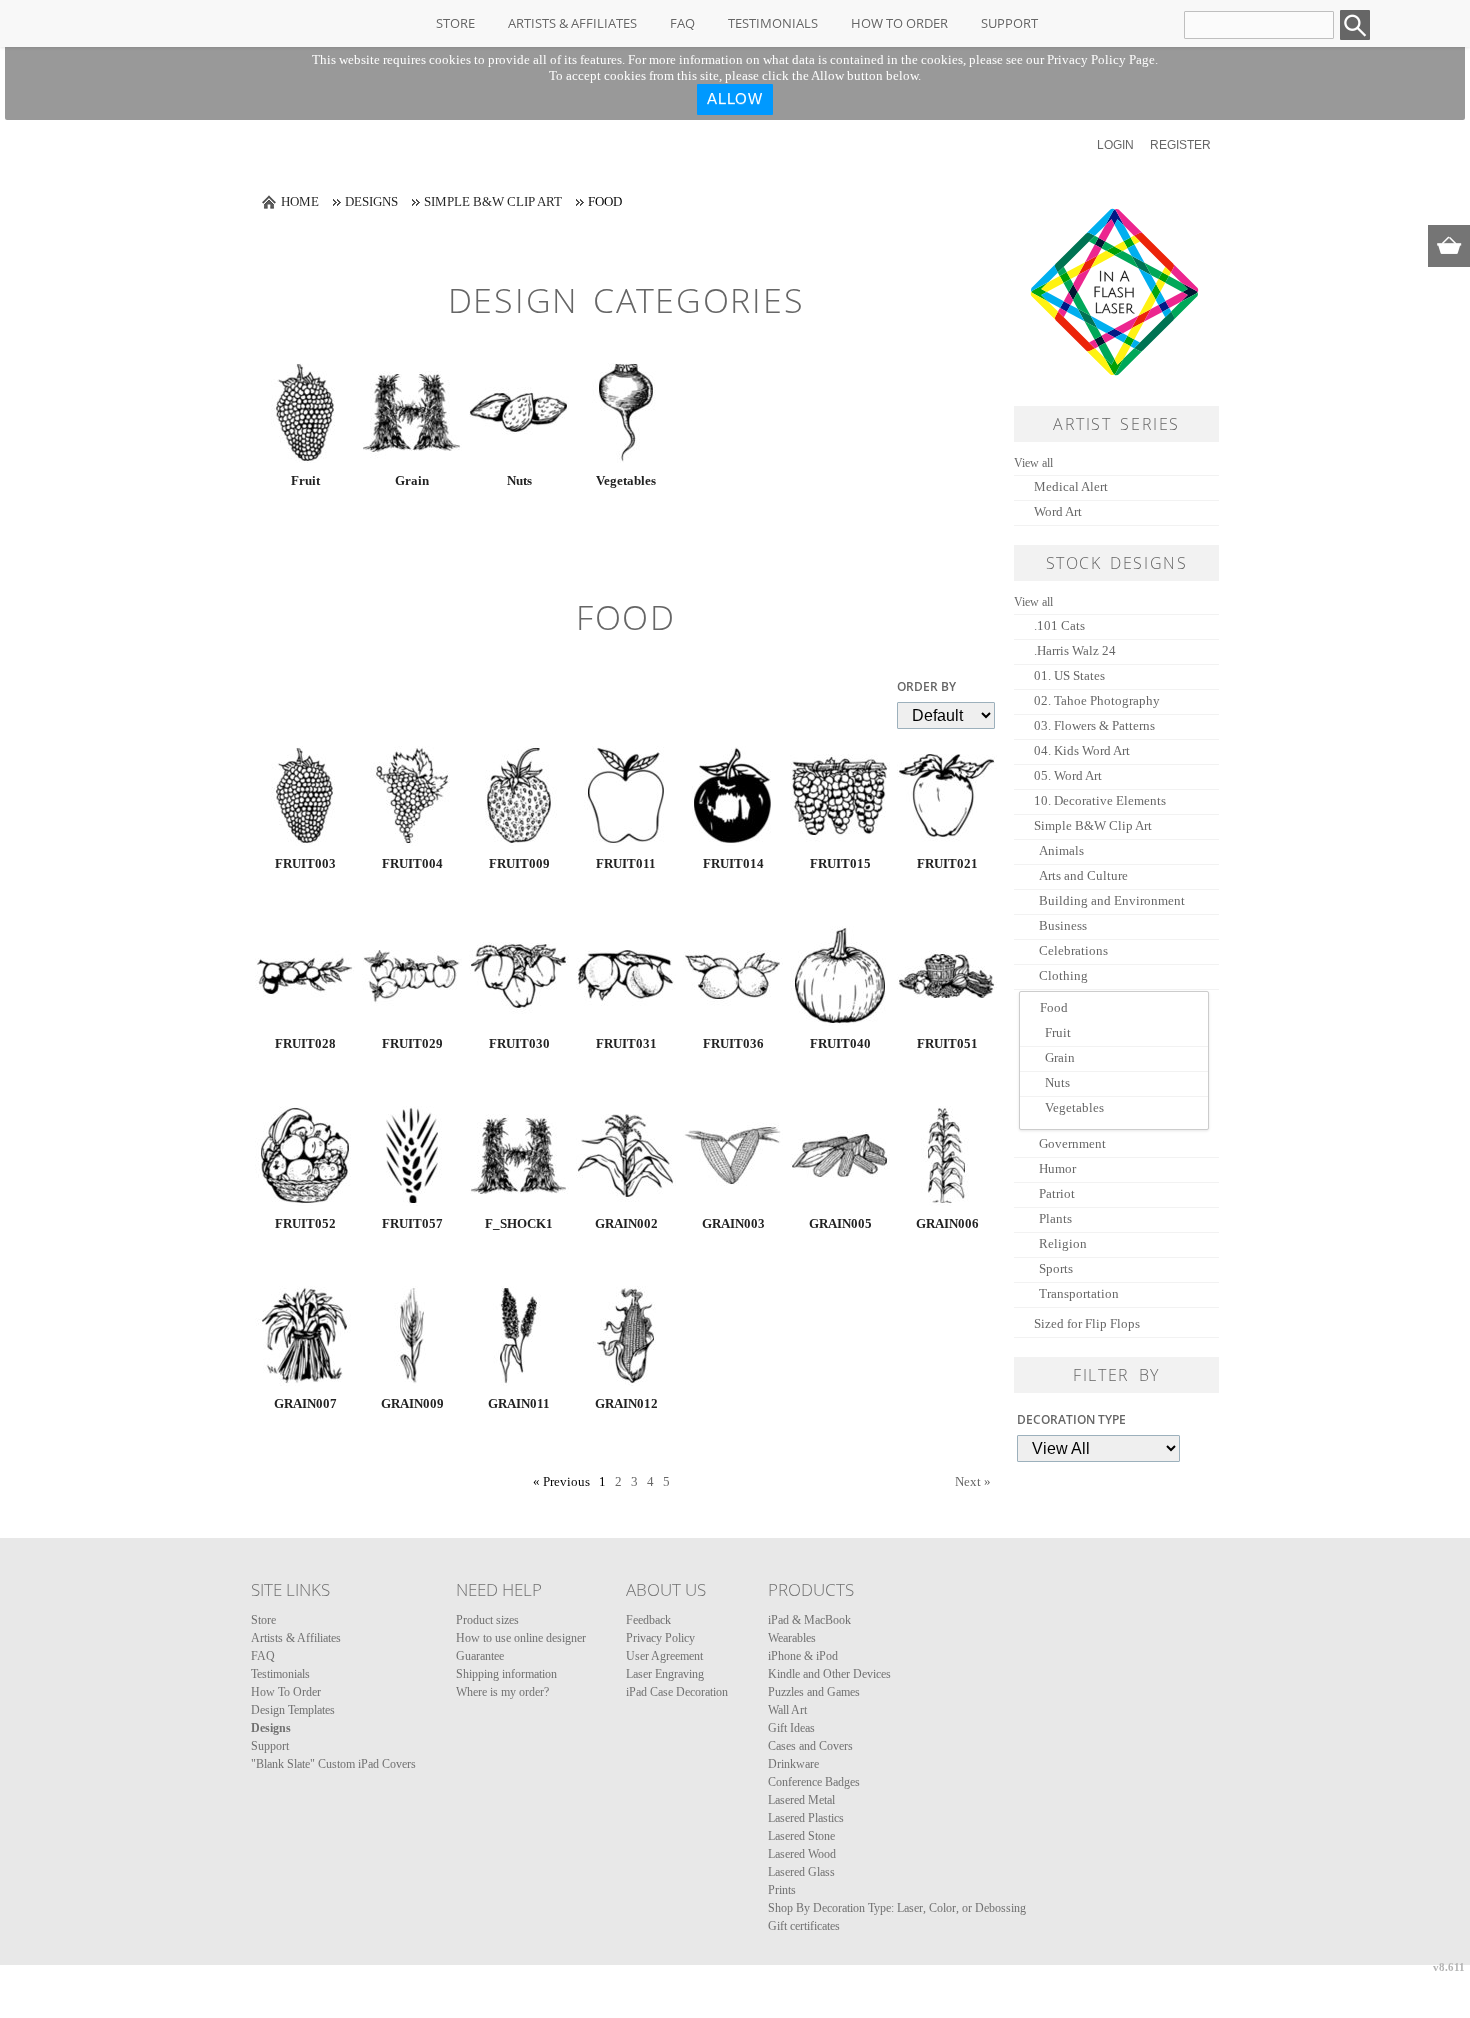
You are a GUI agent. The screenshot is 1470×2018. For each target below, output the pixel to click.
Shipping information (506, 1674)
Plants (1055, 1218)
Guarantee (480, 1656)
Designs (371, 201)
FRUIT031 (626, 1043)
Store (455, 23)
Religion (1063, 1243)
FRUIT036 (733, 1043)
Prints (782, 1890)
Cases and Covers (810, 1746)
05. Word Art (1068, 775)
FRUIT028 (305, 1043)
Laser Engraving (665, 1674)
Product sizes (487, 1620)
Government (1072, 1143)
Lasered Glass (801, 1872)
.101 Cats (1059, 625)
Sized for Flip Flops (1087, 1323)
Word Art (1058, 511)
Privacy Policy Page (1101, 59)
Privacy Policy (660, 1638)
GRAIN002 (626, 1223)
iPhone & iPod (803, 1656)
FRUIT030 (519, 1043)
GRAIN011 (519, 1403)
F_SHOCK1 (519, 1223)
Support (1009, 23)
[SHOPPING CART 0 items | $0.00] (1449, 246)
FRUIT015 (840, 863)
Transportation (1079, 1293)
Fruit (305, 480)
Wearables (792, 1638)
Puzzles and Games (814, 1692)
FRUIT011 (626, 863)
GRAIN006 (947, 1223)
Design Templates (293, 1710)
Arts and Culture (1083, 875)
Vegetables (626, 480)
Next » (973, 1481)
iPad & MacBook (809, 1620)
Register (1180, 145)
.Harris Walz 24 (1075, 650)
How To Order (899, 23)
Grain (412, 480)
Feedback (648, 1620)
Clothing (1063, 975)
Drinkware (793, 1764)
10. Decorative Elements (1100, 800)
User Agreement (664, 1656)
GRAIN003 (733, 1223)
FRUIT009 (519, 863)
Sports (1056, 1268)
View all (1033, 463)
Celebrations (1073, 950)
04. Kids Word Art (1082, 750)
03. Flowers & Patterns (1094, 725)
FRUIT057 (412, 1223)
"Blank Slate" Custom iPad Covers (333, 1764)
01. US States (1069, 675)
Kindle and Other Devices (829, 1674)
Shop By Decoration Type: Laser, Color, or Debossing (897, 1908)
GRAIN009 (412, 1403)
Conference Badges (814, 1782)
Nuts (519, 480)
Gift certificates (804, 1926)
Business (1063, 925)
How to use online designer (521, 1638)
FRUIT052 (305, 1223)
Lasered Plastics (806, 1818)
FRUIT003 (305, 863)
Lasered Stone (801, 1836)
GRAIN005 (840, 1223)
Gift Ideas (791, 1728)
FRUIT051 (947, 1043)
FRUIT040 (840, 1043)
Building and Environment (1112, 900)
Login (1115, 145)
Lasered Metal (801, 1800)
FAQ (682, 23)
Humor (1057, 1168)
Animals (1061, 850)
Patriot (1057, 1193)
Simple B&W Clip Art (493, 201)
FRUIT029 (412, 1043)
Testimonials (773, 23)
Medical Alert (1071, 486)
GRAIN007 (305, 1403)
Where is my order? (502, 1692)
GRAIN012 (626, 1403)
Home (300, 201)
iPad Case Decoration (677, 1692)
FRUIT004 (412, 863)
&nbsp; (305, 413)
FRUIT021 (947, 863)
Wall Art (787, 1710)
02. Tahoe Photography (1097, 700)
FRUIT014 (733, 863)
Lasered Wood (802, 1854)
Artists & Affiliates (572, 23)
